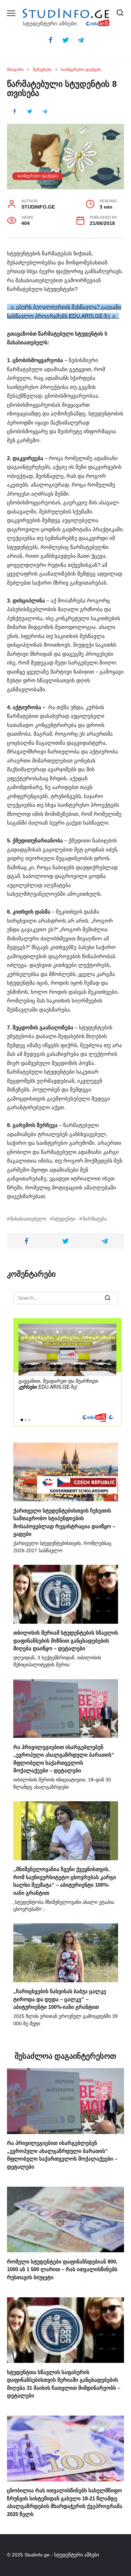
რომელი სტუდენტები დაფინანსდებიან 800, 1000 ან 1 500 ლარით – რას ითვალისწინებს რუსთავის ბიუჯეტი (62, 2269)
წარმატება (95, 1219)
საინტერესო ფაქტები (38, 176)
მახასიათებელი (28, 1219)
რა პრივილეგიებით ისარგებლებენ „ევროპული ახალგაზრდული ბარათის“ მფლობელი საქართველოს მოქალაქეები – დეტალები (62, 2155)
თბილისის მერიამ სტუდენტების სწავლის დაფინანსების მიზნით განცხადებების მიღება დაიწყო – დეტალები (66, 1640)
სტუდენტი (64, 1219)
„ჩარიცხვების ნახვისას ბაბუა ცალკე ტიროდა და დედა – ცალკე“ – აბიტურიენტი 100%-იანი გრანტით (60, 1999)
